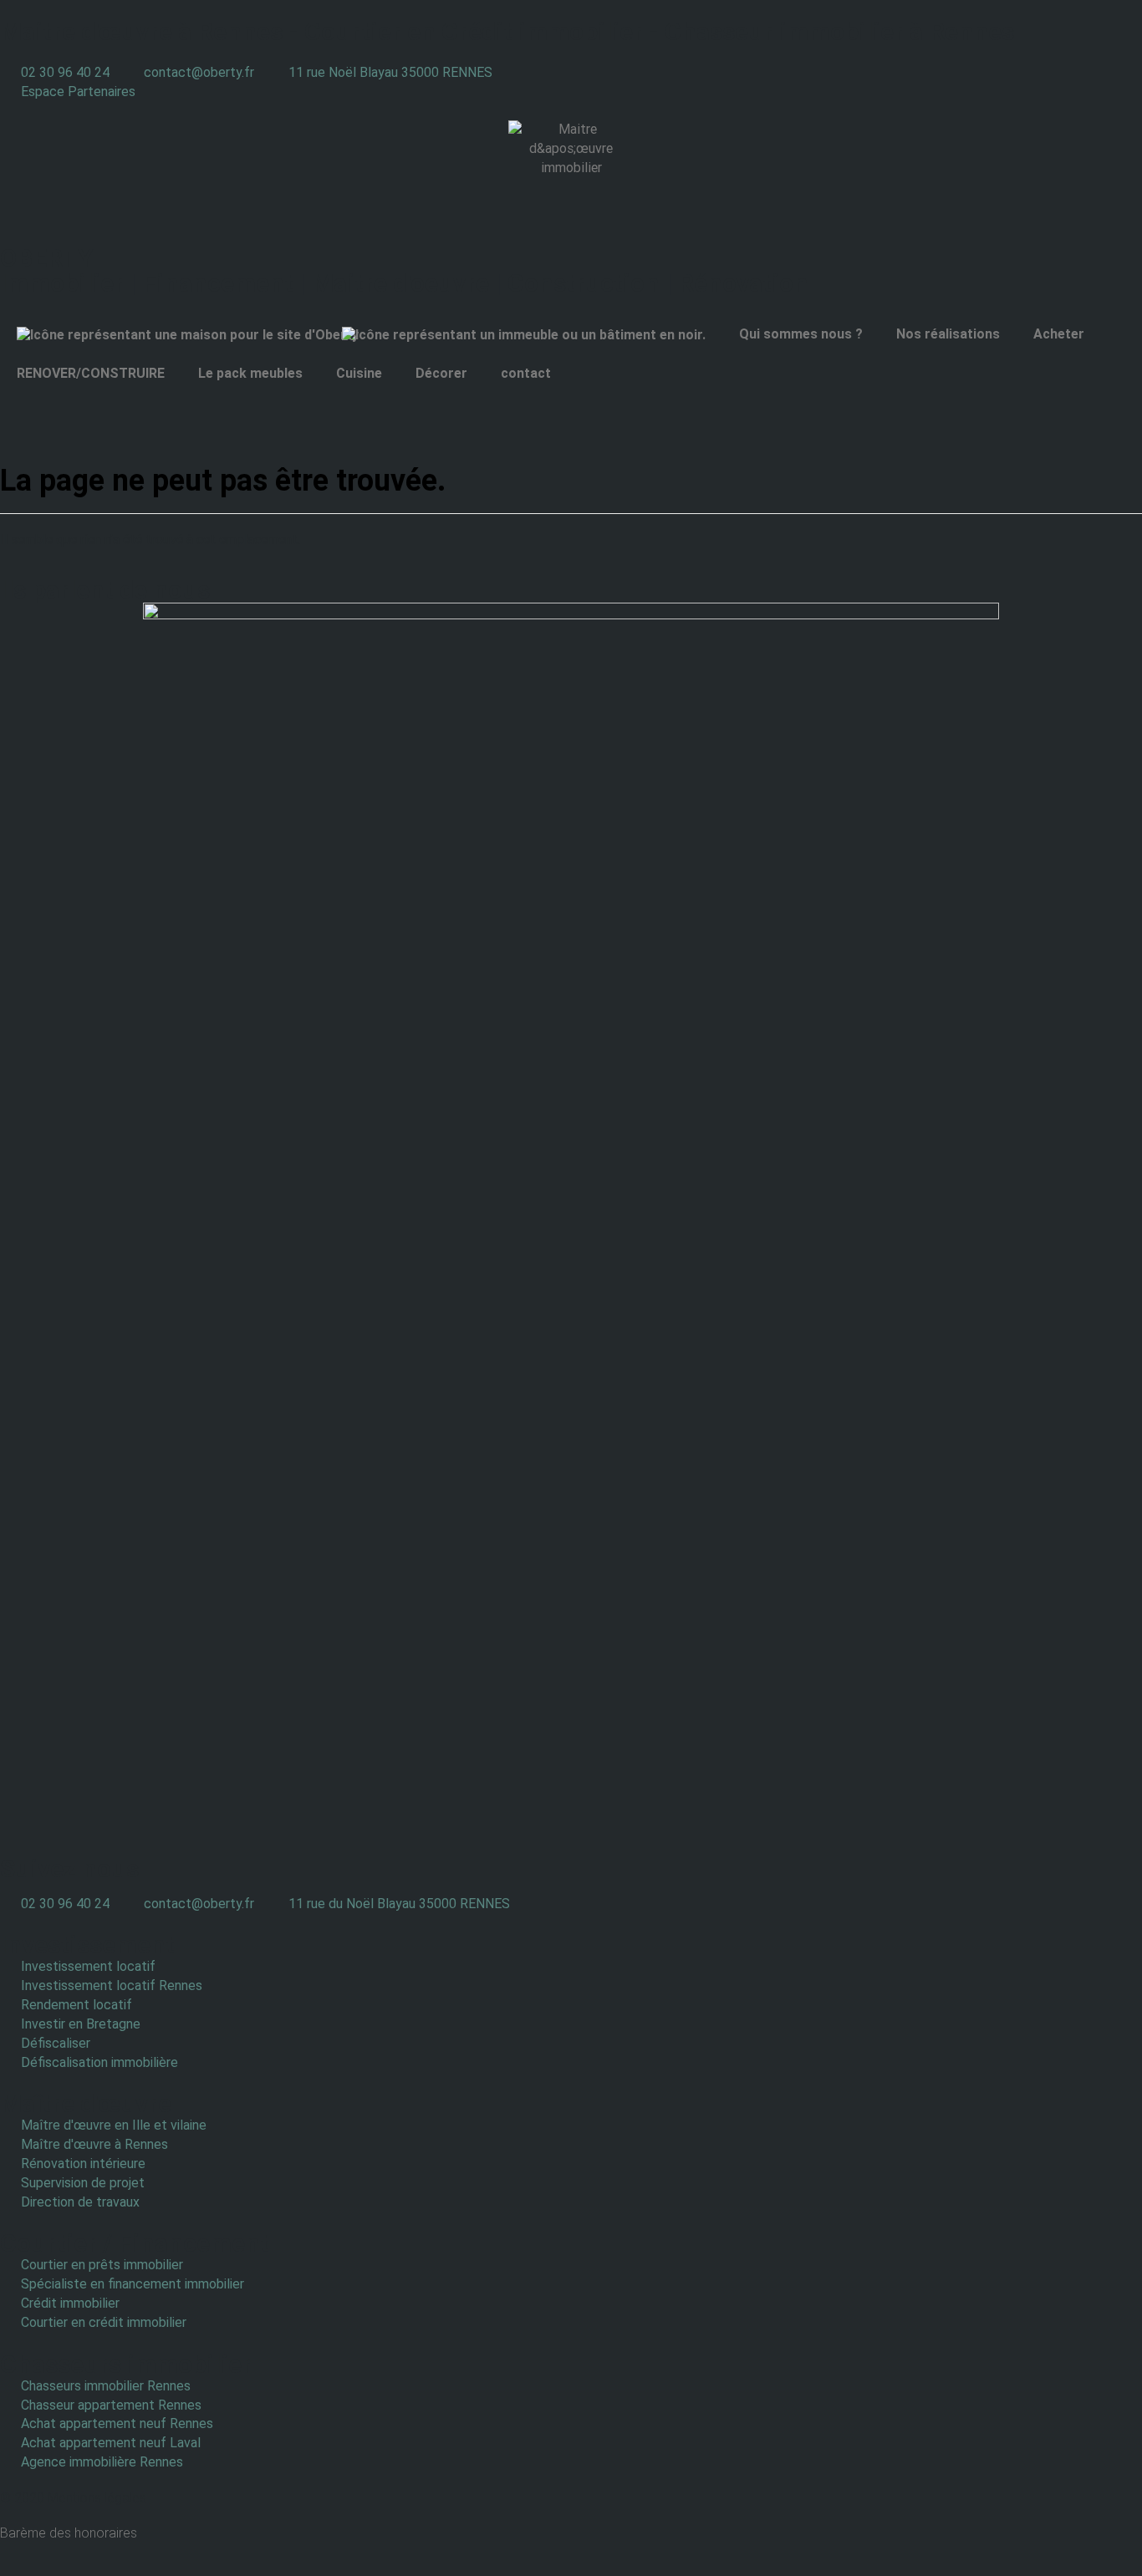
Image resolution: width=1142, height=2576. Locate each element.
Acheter (1059, 334)
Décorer (441, 373)
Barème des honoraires (69, 2533)
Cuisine (359, 373)
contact (526, 373)
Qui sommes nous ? (801, 334)
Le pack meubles (250, 373)
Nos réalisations (948, 334)
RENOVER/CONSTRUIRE (91, 373)
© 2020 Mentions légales (73, 2498)
